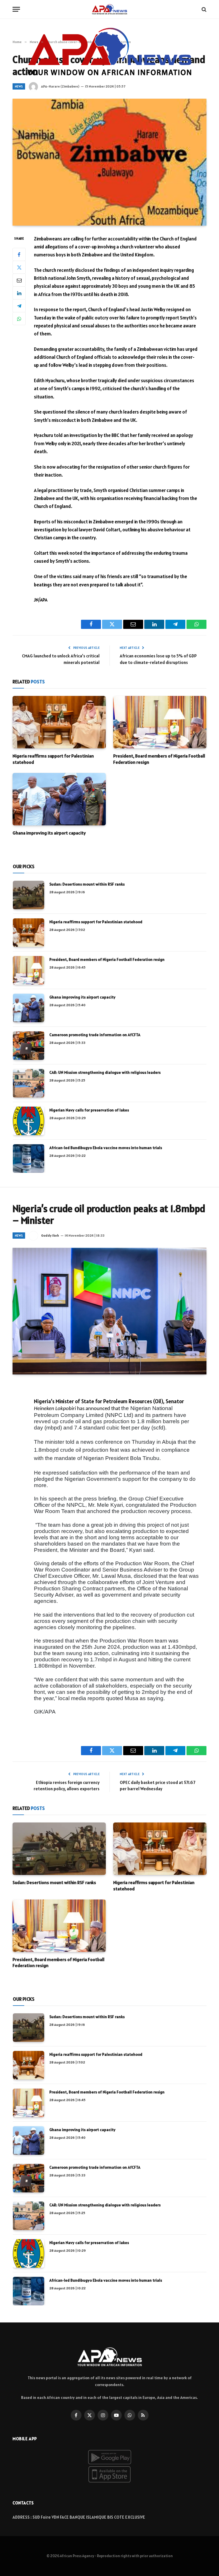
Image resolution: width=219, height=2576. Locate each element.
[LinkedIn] (19, 293)
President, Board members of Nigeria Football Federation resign (159, 759)
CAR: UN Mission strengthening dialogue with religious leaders (105, 1072)
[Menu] (16, 9)
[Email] (19, 280)
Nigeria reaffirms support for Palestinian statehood (53, 759)
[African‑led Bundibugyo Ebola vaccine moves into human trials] (29, 1159)
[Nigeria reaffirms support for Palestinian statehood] (59, 722)
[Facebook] (19, 254)
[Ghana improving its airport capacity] (59, 799)
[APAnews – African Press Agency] (109, 9)
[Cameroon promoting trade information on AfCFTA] (29, 1046)
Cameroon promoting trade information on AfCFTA (95, 1035)
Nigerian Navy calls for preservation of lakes (89, 1110)
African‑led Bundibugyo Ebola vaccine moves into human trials (106, 1148)
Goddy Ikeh (50, 1235)
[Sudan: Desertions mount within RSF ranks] (29, 895)
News (19, 86)
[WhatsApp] (19, 319)
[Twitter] (19, 267)
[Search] (203, 9)
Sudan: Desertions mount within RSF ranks (87, 884)
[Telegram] (19, 306)
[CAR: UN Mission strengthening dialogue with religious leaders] (29, 1083)
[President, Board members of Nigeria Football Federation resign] (160, 722)
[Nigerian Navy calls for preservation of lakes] (29, 1121)
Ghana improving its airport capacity (49, 833)
